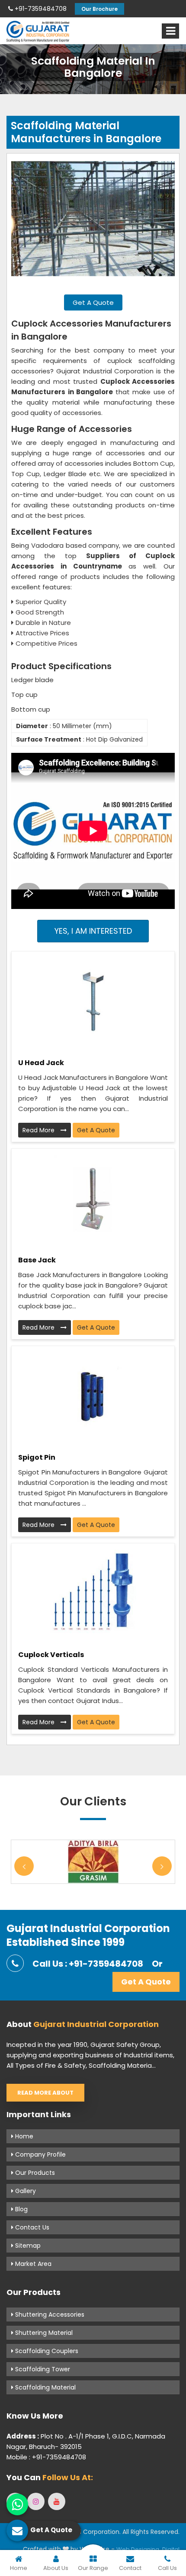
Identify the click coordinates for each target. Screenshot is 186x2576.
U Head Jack (41, 1063)
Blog (21, 2209)
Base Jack (37, 1260)
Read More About (45, 2093)
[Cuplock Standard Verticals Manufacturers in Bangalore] (93, 1593)
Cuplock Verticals (51, 1655)
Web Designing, (138, 2549)
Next (162, 1866)
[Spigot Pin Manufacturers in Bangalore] (93, 1396)
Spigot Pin (37, 1457)
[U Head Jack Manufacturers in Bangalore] (93, 1001)
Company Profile (40, 2154)
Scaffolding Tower (42, 2369)
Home (23, 2136)
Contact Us (31, 2227)
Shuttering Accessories (49, 2314)
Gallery (25, 2191)
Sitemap (27, 2246)
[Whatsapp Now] (17, 2504)
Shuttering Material (43, 2333)
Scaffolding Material (45, 2387)
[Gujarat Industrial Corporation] (38, 31)
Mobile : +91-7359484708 (46, 2457)
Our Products (34, 2173)
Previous (24, 1866)
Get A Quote (93, 302)
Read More (39, 1130)
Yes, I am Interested (93, 931)
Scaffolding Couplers (46, 2351)
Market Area (32, 2264)
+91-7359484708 (40, 9)
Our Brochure (99, 9)
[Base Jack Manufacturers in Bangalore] (93, 1199)
